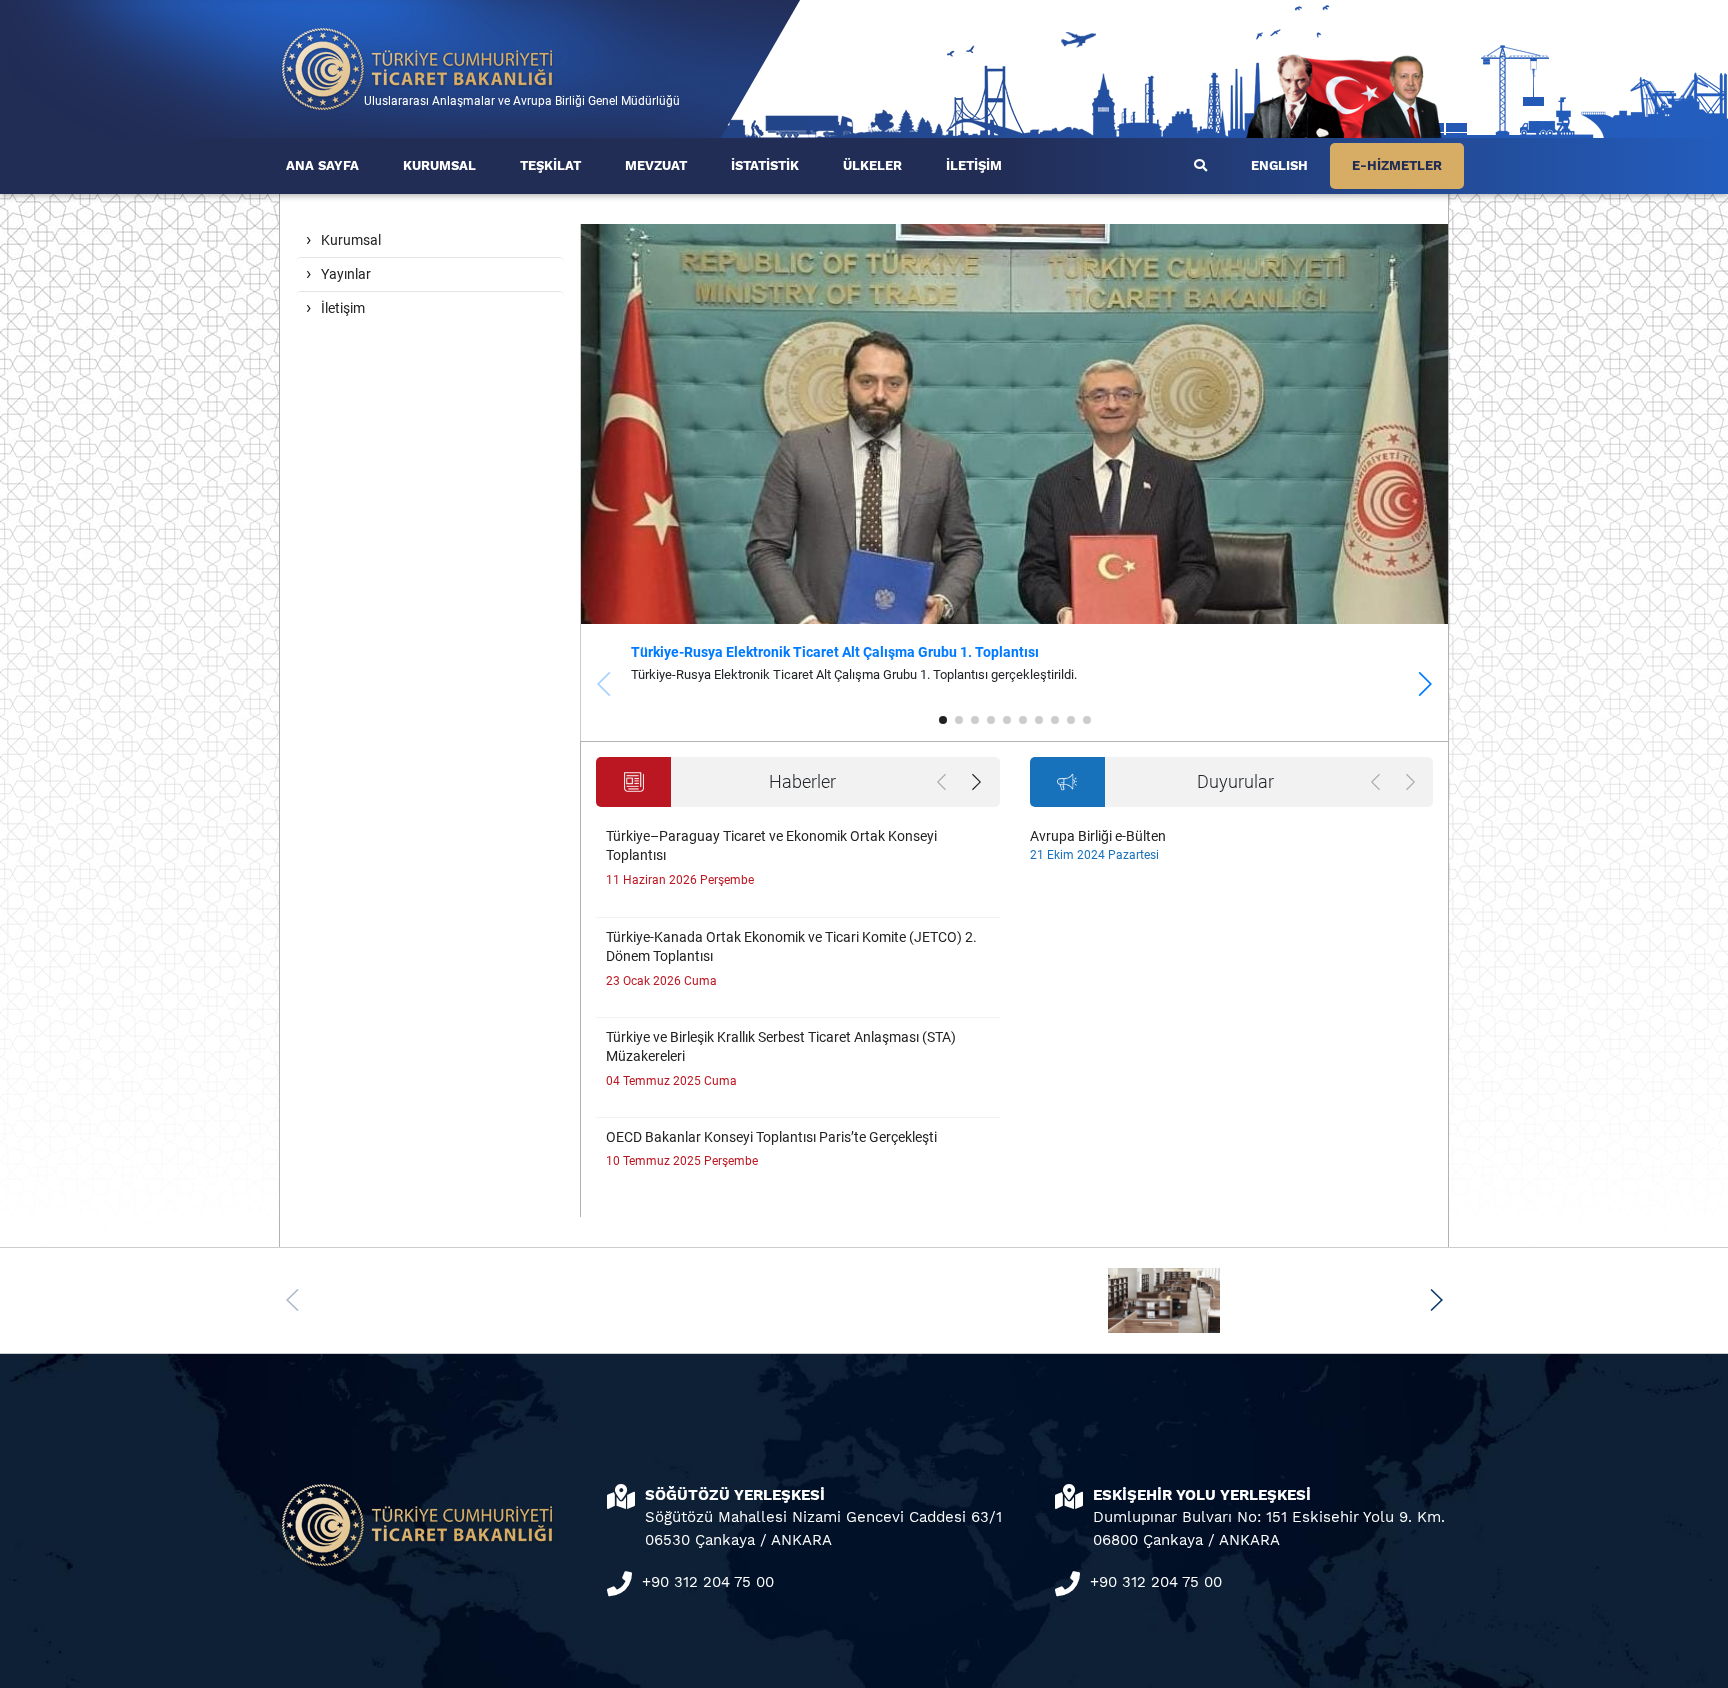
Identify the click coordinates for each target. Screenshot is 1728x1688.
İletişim (343, 308)
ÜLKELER (872, 165)
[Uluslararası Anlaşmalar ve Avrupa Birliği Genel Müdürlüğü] (418, 67)
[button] (1424, 684)
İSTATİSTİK (765, 165)
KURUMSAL (439, 165)
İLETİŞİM (974, 165)
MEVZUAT (656, 165)
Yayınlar (346, 274)
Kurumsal (351, 240)
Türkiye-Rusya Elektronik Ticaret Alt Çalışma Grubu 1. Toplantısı (835, 652)
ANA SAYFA (322, 165)
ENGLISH (1279, 165)
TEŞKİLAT (550, 165)
